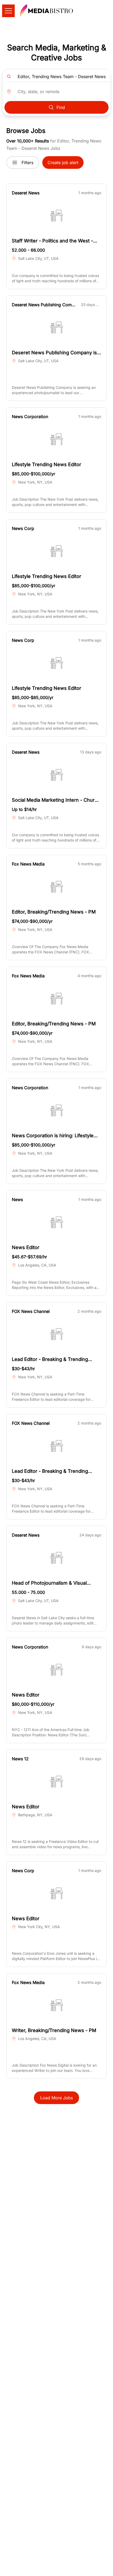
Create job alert (63, 163)
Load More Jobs (56, 2098)
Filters (27, 163)
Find (61, 107)
